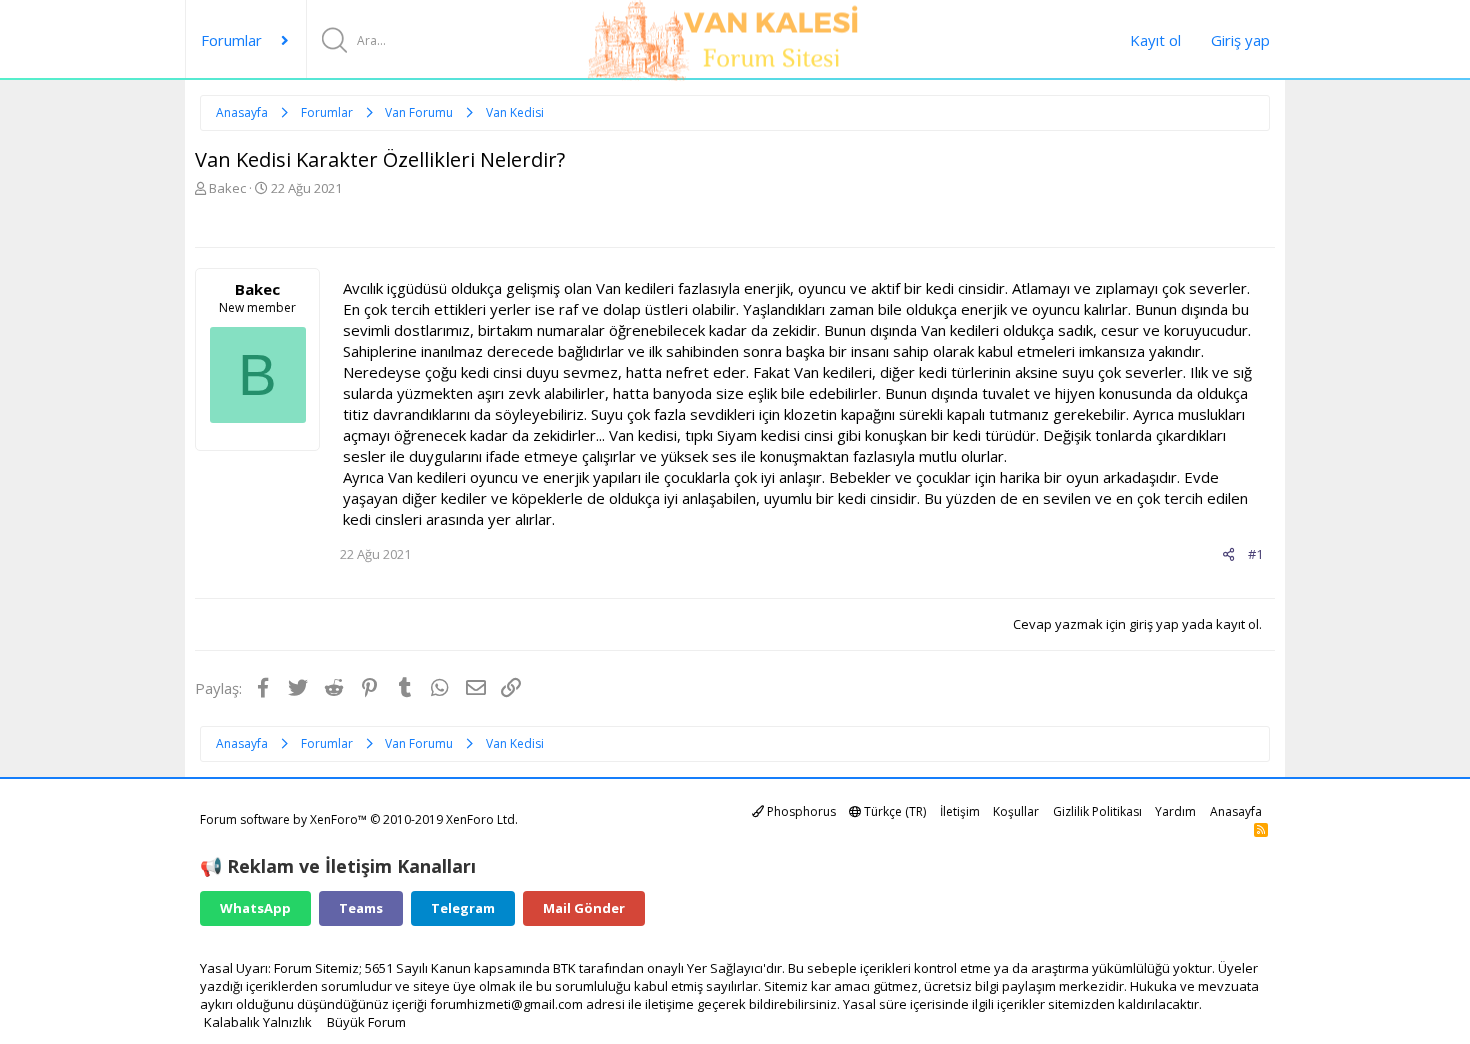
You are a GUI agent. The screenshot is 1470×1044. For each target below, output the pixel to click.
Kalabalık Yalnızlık (258, 1022)
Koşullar (1016, 811)
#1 (1255, 554)
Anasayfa (1236, 811)
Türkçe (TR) (893, 811)
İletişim (960, 811)
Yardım (1175, 811)
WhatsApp (255, 908)
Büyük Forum (366, 1022)
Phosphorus (800, 811)
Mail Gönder (584, 908)
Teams (361, 908)
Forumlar (231, 40)
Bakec (227, 188)
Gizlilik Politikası (1097, 811)
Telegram (463, 908)
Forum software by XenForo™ (359, 819)
